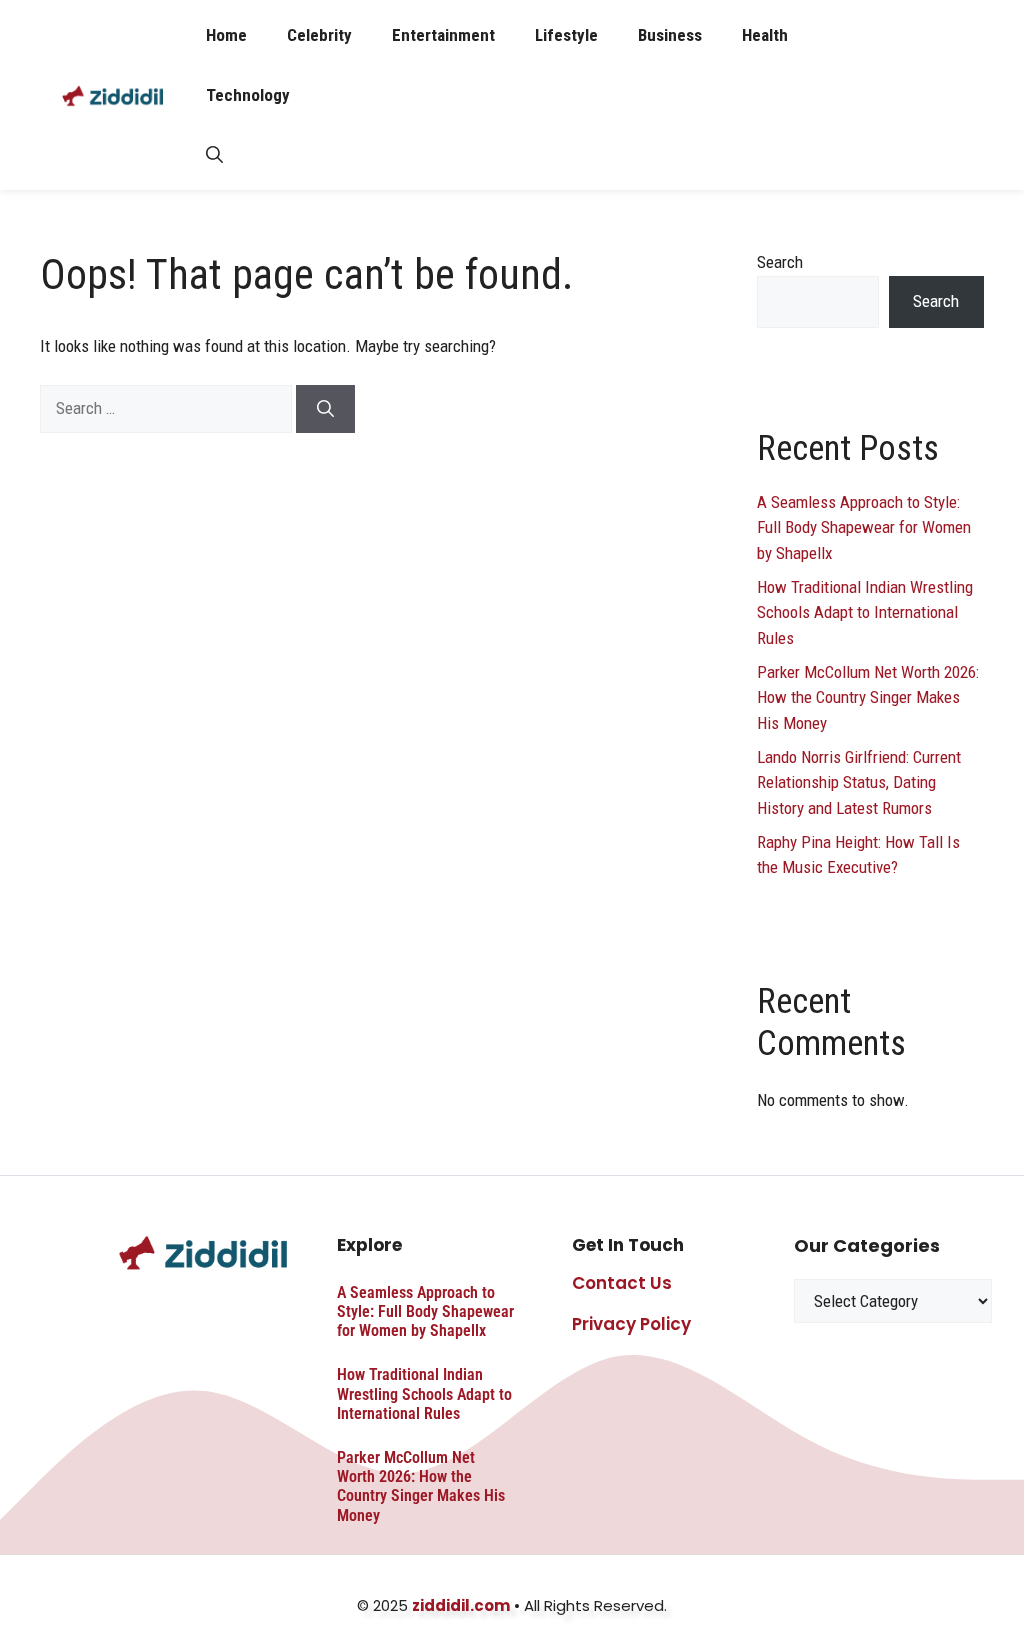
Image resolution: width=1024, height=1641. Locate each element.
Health (765, 35)
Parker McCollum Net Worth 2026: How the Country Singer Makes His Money (868, 697)
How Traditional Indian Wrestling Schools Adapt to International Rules (865, 612)
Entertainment (443, 35)
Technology (248, 95)
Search (780, 262)
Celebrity (319, 35)
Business (670, 35)
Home (226, 35)
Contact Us (622, 1283)
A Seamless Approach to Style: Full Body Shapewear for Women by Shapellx (864, 527)
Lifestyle (566, 35)
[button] (214, 155)
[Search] (325, 409)
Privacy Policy (631, 1324)
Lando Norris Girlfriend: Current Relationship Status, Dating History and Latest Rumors (859, 782)
